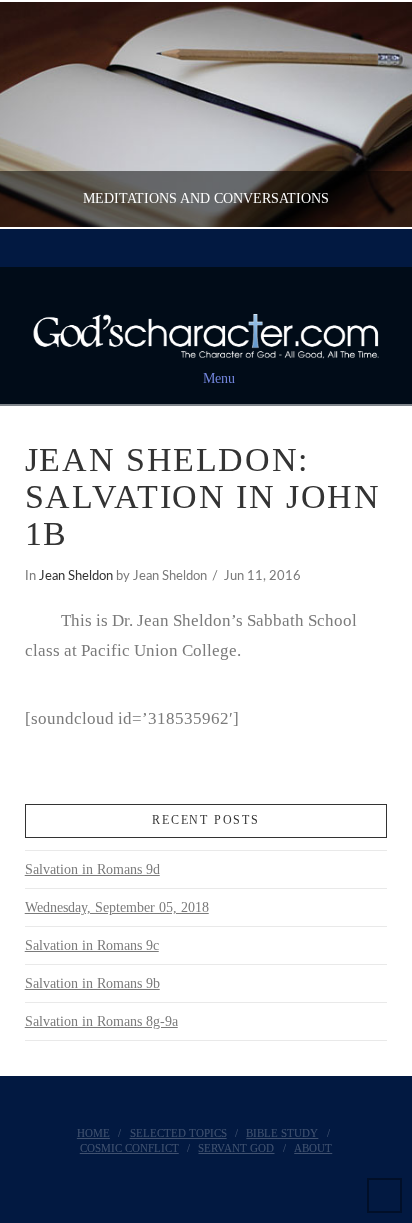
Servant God (236, 1148)
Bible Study (282, 1133)
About (313, 1148)
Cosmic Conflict (129, 1148)
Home (93, 1133)
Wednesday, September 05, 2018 (117, 907)
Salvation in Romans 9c (92, 945)
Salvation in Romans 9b (92, 983)
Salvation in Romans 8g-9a (101, 1021)
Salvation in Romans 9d (92, 869)
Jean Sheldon (76, 576)
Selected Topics (178, 1133)
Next (369, 114)
